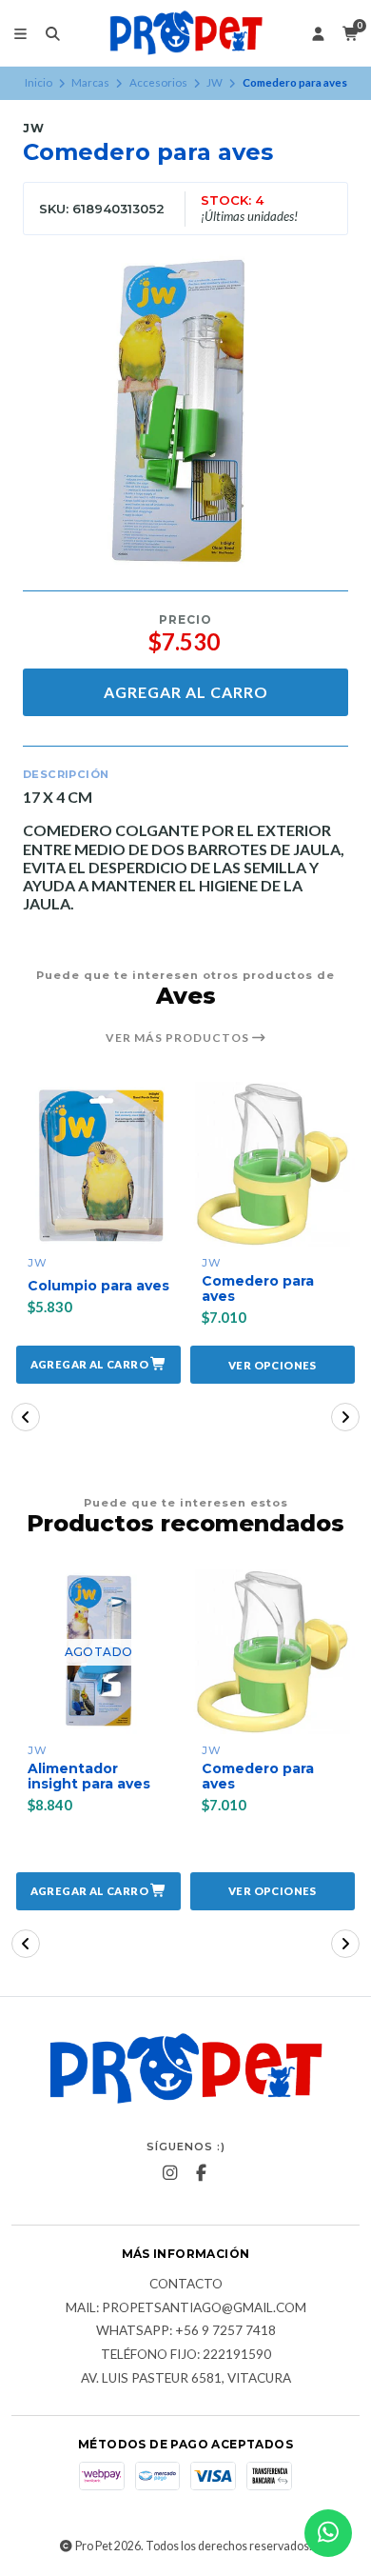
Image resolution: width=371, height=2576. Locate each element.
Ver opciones (273, 1365)
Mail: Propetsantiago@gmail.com (186, 2308)
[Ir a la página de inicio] (186, 33)
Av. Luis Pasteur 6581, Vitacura (186, 2379)
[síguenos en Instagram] (170, 2173)
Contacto (186, 2285)
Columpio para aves (98, 1286)
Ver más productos (179, 1038)
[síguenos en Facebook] (202, 2173)
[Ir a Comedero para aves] (273, 1164)
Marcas (90, 82)
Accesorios (158, 82)
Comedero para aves (258, 1289)
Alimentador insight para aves (89, 1777)
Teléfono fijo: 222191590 (186, 2355)
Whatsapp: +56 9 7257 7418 (186, 2331)
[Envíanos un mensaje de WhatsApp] (328, 2533)
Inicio (39, 82)
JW (215, 82)
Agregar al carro (186, 692)
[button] (98, 1365)
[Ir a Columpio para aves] (98, 1164)
